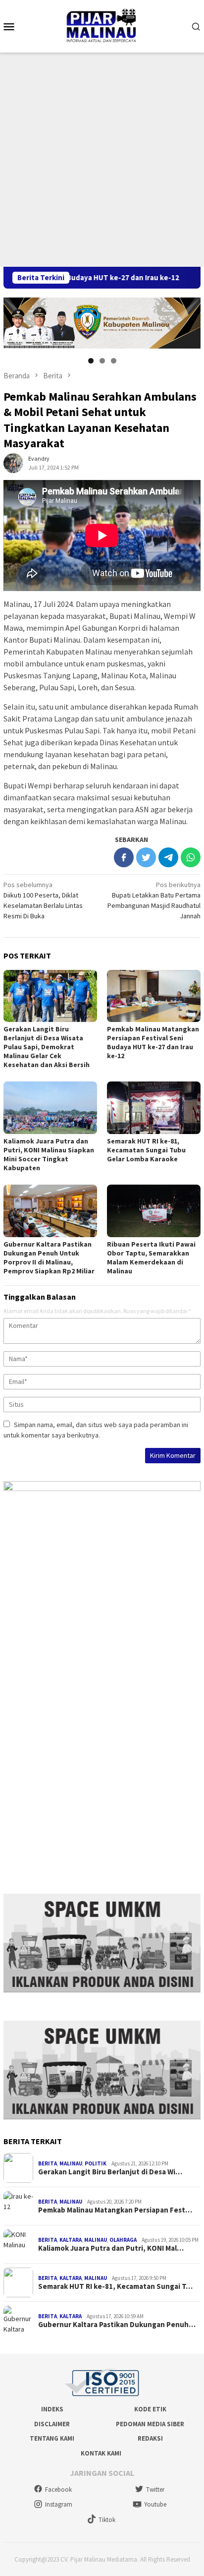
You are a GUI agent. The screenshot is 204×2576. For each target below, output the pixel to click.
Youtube (155, 2504)
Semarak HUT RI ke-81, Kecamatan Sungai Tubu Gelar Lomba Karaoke (146, 1150)
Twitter (155, 2489)
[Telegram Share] (168, 857)
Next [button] (188, 321)
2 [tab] (102, 361)
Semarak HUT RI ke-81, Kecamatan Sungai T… (115, 2286)
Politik (96, 2163)
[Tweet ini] (146, 857)
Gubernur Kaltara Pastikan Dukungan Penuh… (117, 2325)
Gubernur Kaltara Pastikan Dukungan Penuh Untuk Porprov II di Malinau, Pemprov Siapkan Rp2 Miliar (49, 1258)
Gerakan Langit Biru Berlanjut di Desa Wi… (110, 2172)
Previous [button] (16, 321)
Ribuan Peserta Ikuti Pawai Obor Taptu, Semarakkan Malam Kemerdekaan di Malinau (151, 1258)
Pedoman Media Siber (150, 2424)
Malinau (71, 2163)
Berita (48, 2163)
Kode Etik (150, 2409)
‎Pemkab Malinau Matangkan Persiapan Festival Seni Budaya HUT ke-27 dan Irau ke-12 (153, 1042)
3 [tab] (114, 361)
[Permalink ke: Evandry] (13, 462)
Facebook (58, 2489)
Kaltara (71, 2240)
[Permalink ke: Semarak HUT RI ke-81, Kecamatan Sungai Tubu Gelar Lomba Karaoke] (154, 1108)
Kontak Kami (101, 2453)
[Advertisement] (102, 160)
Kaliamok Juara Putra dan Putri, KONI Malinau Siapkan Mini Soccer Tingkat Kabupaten (49, 1154)
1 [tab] (91, 361)
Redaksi (150, 2438)
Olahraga (123, 2240)
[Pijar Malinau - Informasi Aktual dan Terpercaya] (102, 25)
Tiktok (107, 2520)
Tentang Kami (52, 2438)
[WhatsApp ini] (191, 857)
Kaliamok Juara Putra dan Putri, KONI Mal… (111, 2248)
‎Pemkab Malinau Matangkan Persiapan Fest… (115, 2210)
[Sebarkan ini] (124, 857)
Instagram (59, 2504)
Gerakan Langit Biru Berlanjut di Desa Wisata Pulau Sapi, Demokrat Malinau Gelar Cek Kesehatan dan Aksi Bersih (47, 1047)
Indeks (52, 2409)
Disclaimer (52, 2424)
